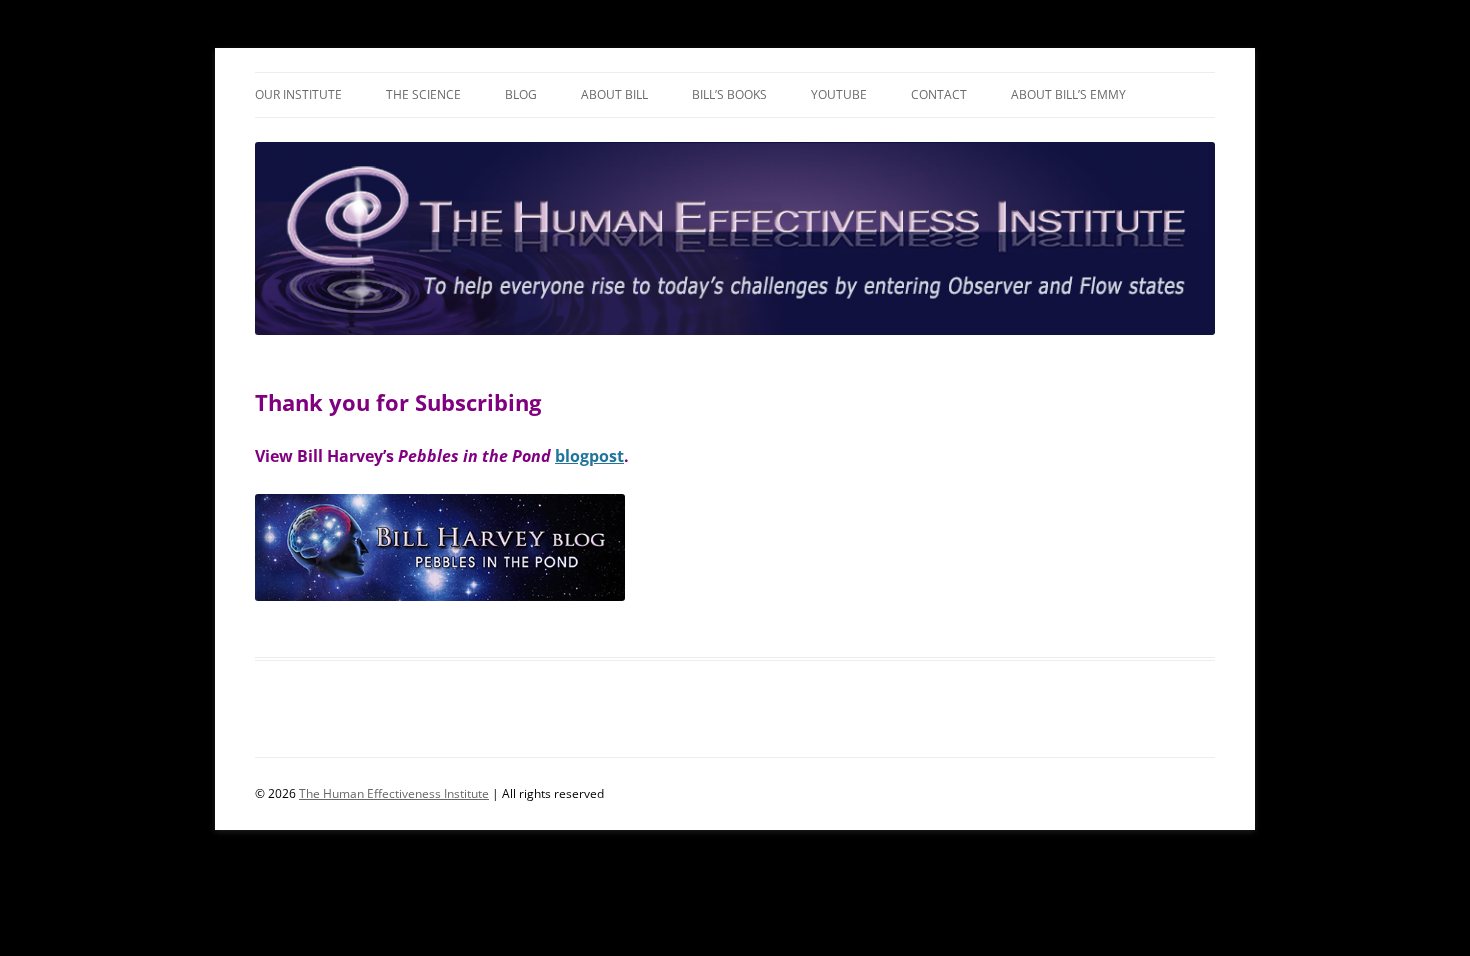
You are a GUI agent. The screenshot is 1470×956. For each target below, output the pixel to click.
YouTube (839, 94)
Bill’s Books (729, 94)
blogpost (589, 456)
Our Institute (298, 94)
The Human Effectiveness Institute (394, 793)
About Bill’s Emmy (1068, 94)
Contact (939, 94)
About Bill (614, 94)
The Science (423, 94)
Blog (521, 94)
